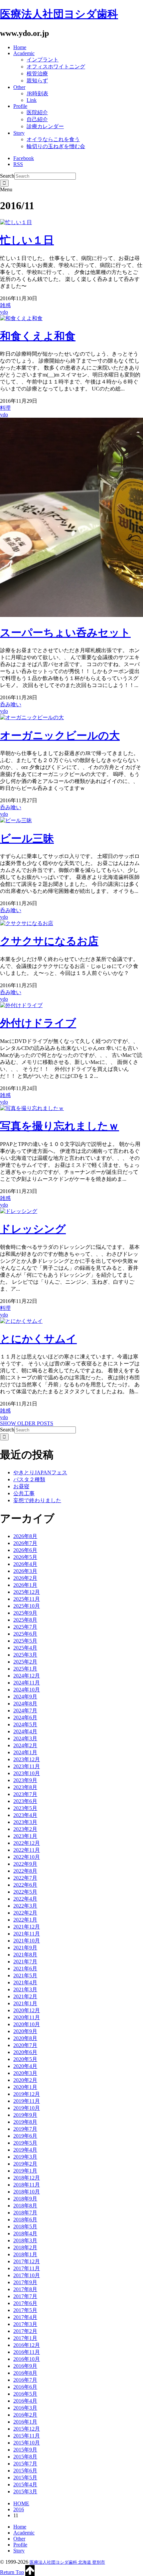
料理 (5, 408)
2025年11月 (27, 1599)
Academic (24, 53)
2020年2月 (25, 2080)
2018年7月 (25, 2213)
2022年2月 (25, 1913)
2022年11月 (27, 1850)
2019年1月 (25, 2171)
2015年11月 (27, 2436)
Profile (20, 106)
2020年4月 (25, 2066)
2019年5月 (25, 2143)
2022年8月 (25, 1871)
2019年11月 (27, 2101)
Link (32, 100)
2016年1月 (25, 2422)
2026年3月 (25, 1571)
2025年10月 (27, 1606)
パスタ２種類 (29, 1479)
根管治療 (37, 74)
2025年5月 (25, 1641)
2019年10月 (27, 2108)
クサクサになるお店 (49, 941)
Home (20, 47)
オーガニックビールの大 (60, 735)
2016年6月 (25, 2387)
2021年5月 (25, 1975)
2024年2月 (25, 1745)
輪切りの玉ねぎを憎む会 (56, 146)
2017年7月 (25, 2296)
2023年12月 (27, 1759)
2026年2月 (25, 1578)
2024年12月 (27, 1676)
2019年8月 (25, 2122)
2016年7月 (25, 2380)
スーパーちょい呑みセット (65, 633)
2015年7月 (25, 2464)
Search (7, 176)
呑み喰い (11, 704)
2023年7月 (25, 1794)
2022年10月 (27, 1857)
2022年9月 (25, 1864)
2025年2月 (25, 1662)
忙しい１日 (27, 240)
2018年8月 (25, 2206)
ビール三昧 (27, 838)
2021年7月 (25, 1962)
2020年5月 (25, 2059)
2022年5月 (25, 1892)
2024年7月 (25, 1711)
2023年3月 (25, 1822)
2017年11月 (27, 2268)
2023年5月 (25, 1808)
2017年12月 (27, 2261)
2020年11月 (27, 2017)
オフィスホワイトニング (56, 67)
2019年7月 (25, 2129)
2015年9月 (25, 2450)
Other (19, 87)
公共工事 (24, 1493)
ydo (4, 312)
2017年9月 (25, 2282)
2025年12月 (27, 1592)
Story (19, 133)
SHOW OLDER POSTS (27, 1423)
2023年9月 (25, 1780)
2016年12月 (27, 2345)
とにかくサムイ (38, 1339)
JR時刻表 (37, 93)
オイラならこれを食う (53, 139)
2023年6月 (25, 1801)
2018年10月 (27, 2192)
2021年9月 (25, 1948)
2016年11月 (27, 2352)
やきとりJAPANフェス (40, 1472)
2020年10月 (27, 2024)
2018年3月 (25, 2240)
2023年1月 (25, 1836)
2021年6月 (25, 1969)
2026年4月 (25, 1564)
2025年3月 (25, 1655)
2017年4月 (25, 2317)
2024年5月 (25, 1724)
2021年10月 (27, 1941)
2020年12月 (27, 2010)
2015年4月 (25, 2485)
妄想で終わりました (37, 1500)
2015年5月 (25, 2478)
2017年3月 (25, 2324)
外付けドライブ (38, 1023)
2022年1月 (25, 1920)
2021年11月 (27, 1934)
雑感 (5, 305)
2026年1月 (25, 1585)
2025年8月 (25, 1620)
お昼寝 (21, 1486)
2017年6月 (25, 2303)
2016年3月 (25, 2408)
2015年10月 (27, 2443)
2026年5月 (25, 1557)
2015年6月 (25, 2471)
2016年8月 (25, 2373)
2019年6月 (25, 2136)
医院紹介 (37, 112)
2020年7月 (25, 2045)
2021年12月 (27, 1927)
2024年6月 (25, 1717)
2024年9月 (25, 1697)
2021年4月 (25, 1982)
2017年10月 (27, 2275)
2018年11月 (27, 2185)
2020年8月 (25, 2038)
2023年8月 (25, 1787)
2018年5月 (25, 2227)
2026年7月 (25, 1543)
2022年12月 (27, 1843)
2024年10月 (27, 1690)
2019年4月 (25, 2150)
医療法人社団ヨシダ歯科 (59, 14)
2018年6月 (25, 2220)
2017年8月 (25, 2289)
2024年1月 (25, 1752)
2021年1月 (25, 2003)
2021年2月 (25, 1996)
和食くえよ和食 (38, 336)
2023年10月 (27, 1773)
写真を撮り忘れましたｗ (60, 1126)
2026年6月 (25, 1550)
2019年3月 (25, 2157)
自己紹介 (37, 119)
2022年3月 (25, 1906)
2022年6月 (25, 1885)
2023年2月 (25, 1829)
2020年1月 (25, 2087)
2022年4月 (25, 1899)
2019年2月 (25, 2164)
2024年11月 (27, 1683)
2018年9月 (25, 2199)
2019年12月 (27, 2094)
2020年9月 (25, 2031)
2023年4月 (25, 1815)
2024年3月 (25, 1738)
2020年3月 (25, 2073)
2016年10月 (27, 2359)
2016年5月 (25, 2394)
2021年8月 (25, 1955)
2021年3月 (25, 1989)
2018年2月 (25, 2247)
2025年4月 (25, 1648)
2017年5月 (25, 2310)
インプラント (43, 60)
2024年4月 (25, 1731)
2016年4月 (25, 2401)
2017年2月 (25, 2331)
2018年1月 (25, 2254)
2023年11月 (27, 1766)
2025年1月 (25, 1669)
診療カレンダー (45, 126)
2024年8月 (25, 1704)
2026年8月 (25, 1536)
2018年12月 (27, 2178)
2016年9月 (25, 2366)
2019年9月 (25, 2115)
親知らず (37, 81)
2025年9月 (25, 1613)
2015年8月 (25, 2457)
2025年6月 (25, 1634)
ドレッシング (33, 1229)
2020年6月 (25, 2052)
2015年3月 (25, 2491)
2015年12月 (27, 2429)
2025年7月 (25, 1627)
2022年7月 (25, 1878)
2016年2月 (25, 2415)
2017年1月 (25, 2338)
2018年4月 (25, 2233)
